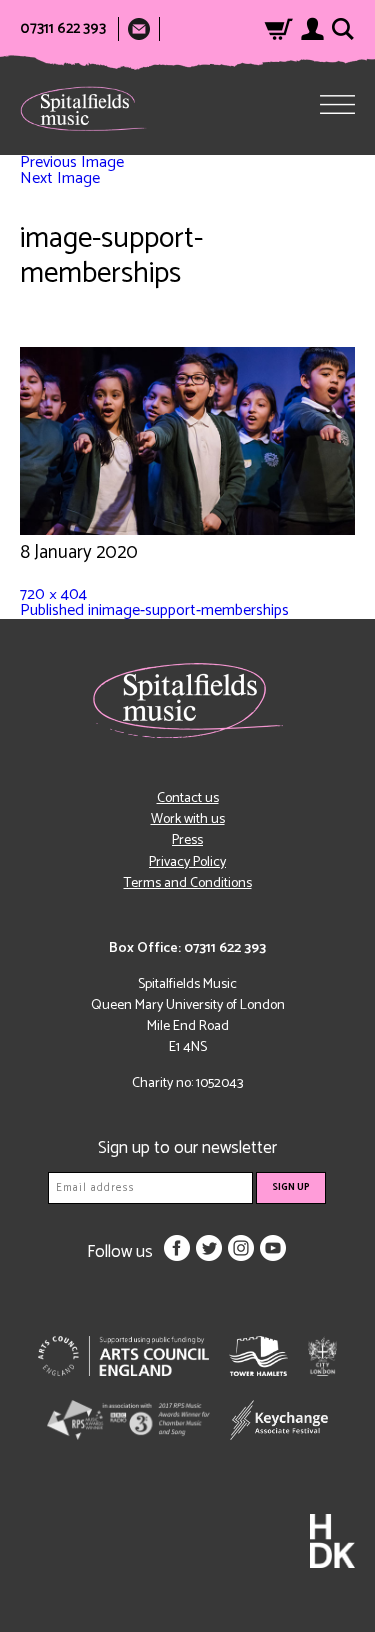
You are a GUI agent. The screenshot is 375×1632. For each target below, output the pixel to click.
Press (187, 840)
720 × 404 (53, 594)
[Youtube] (273, 1248)
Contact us (188, 798)
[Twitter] (209, 1248)
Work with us (188, 819)
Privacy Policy (187, 862)
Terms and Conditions (188, 883)
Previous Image (72, 162)
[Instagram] (241, 1248)
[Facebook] (177, 1248)
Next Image (60, 178)
